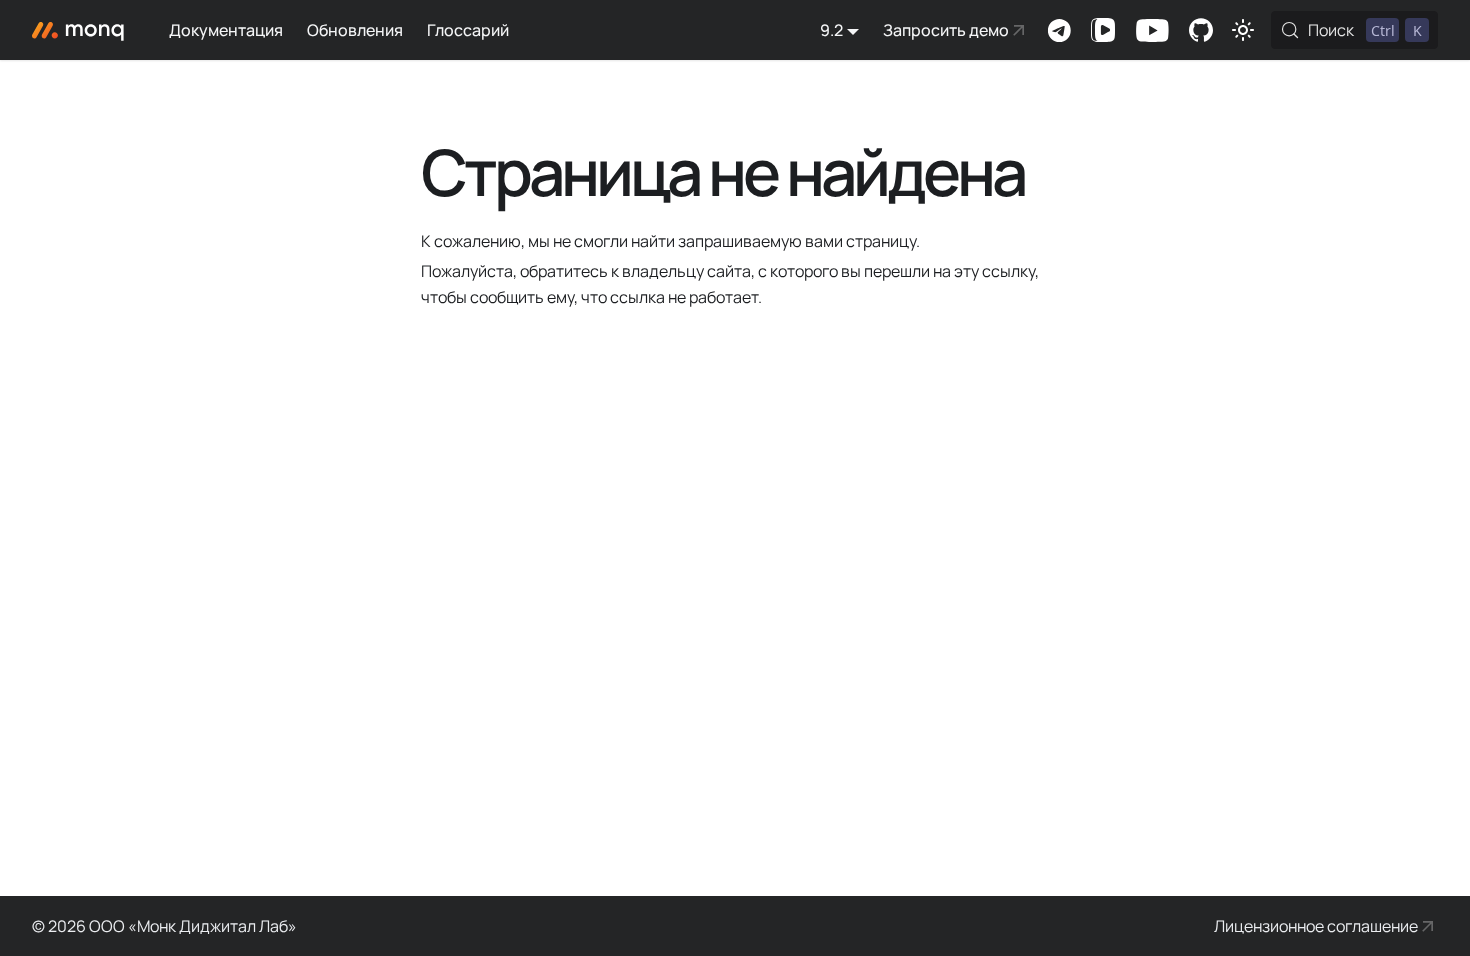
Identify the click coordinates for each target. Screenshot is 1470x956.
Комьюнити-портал (1201, 30)
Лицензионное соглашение (1316, 926)
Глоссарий (468, 30)
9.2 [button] (831, 30)
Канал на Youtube (1152, 30)
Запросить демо (946, 30)
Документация (226, 30)
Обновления (355, 30)
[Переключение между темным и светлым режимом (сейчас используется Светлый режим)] (1243, 30)
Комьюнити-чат (1059, 30)
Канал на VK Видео (1103, 30)
